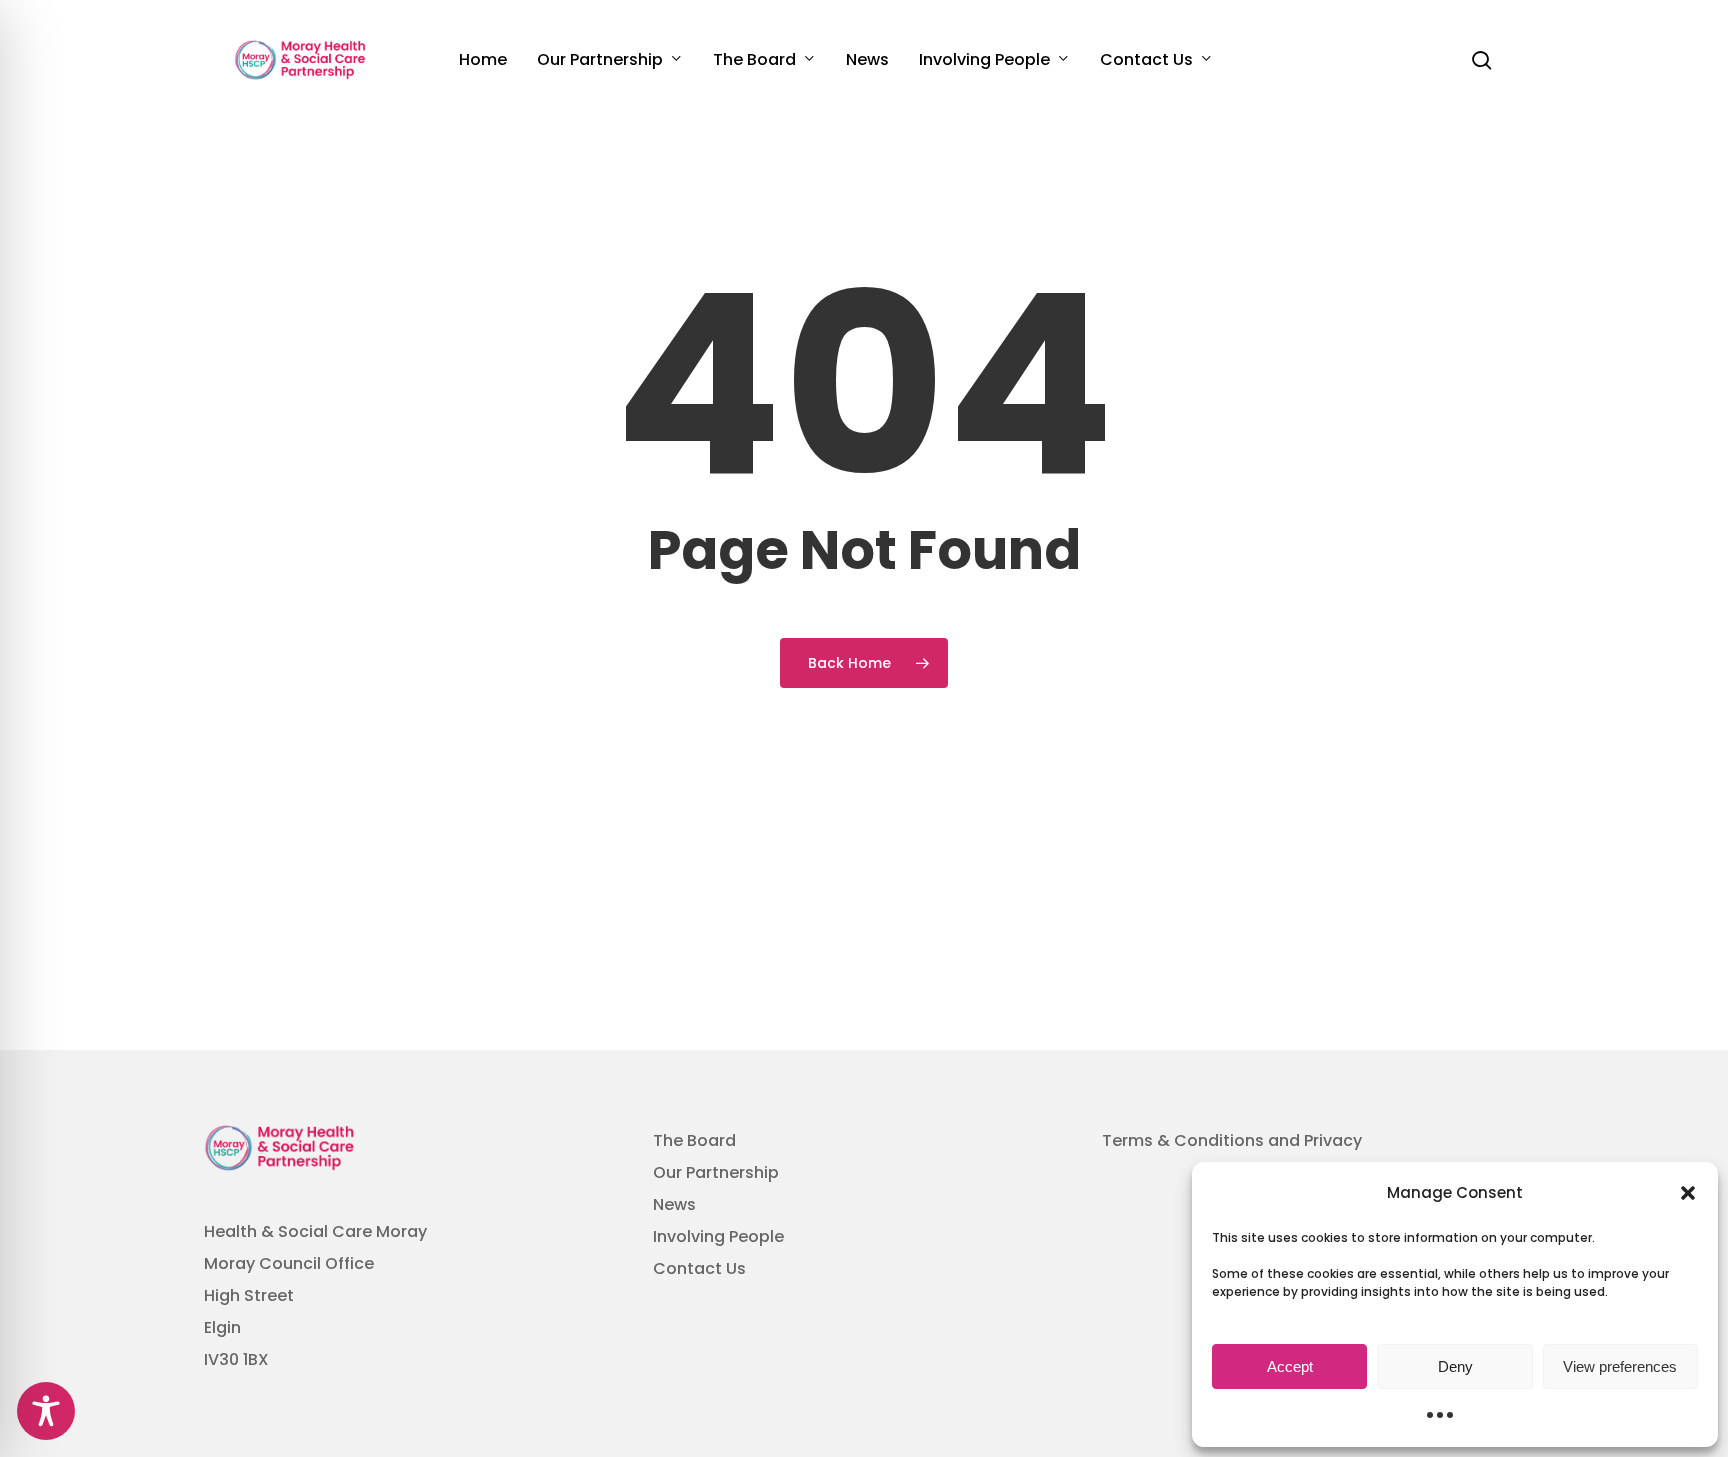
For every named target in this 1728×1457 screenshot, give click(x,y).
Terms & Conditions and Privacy (1232, 1140)
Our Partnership (716, 1172)
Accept (1290, 1366)
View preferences (1620, 1366)
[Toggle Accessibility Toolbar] (46, 1411)
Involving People (718, 1236)
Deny (1455, 1366)
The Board (694, 1140)
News (674, 1204)
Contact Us (699, 1268)
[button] (1688, 1193)
